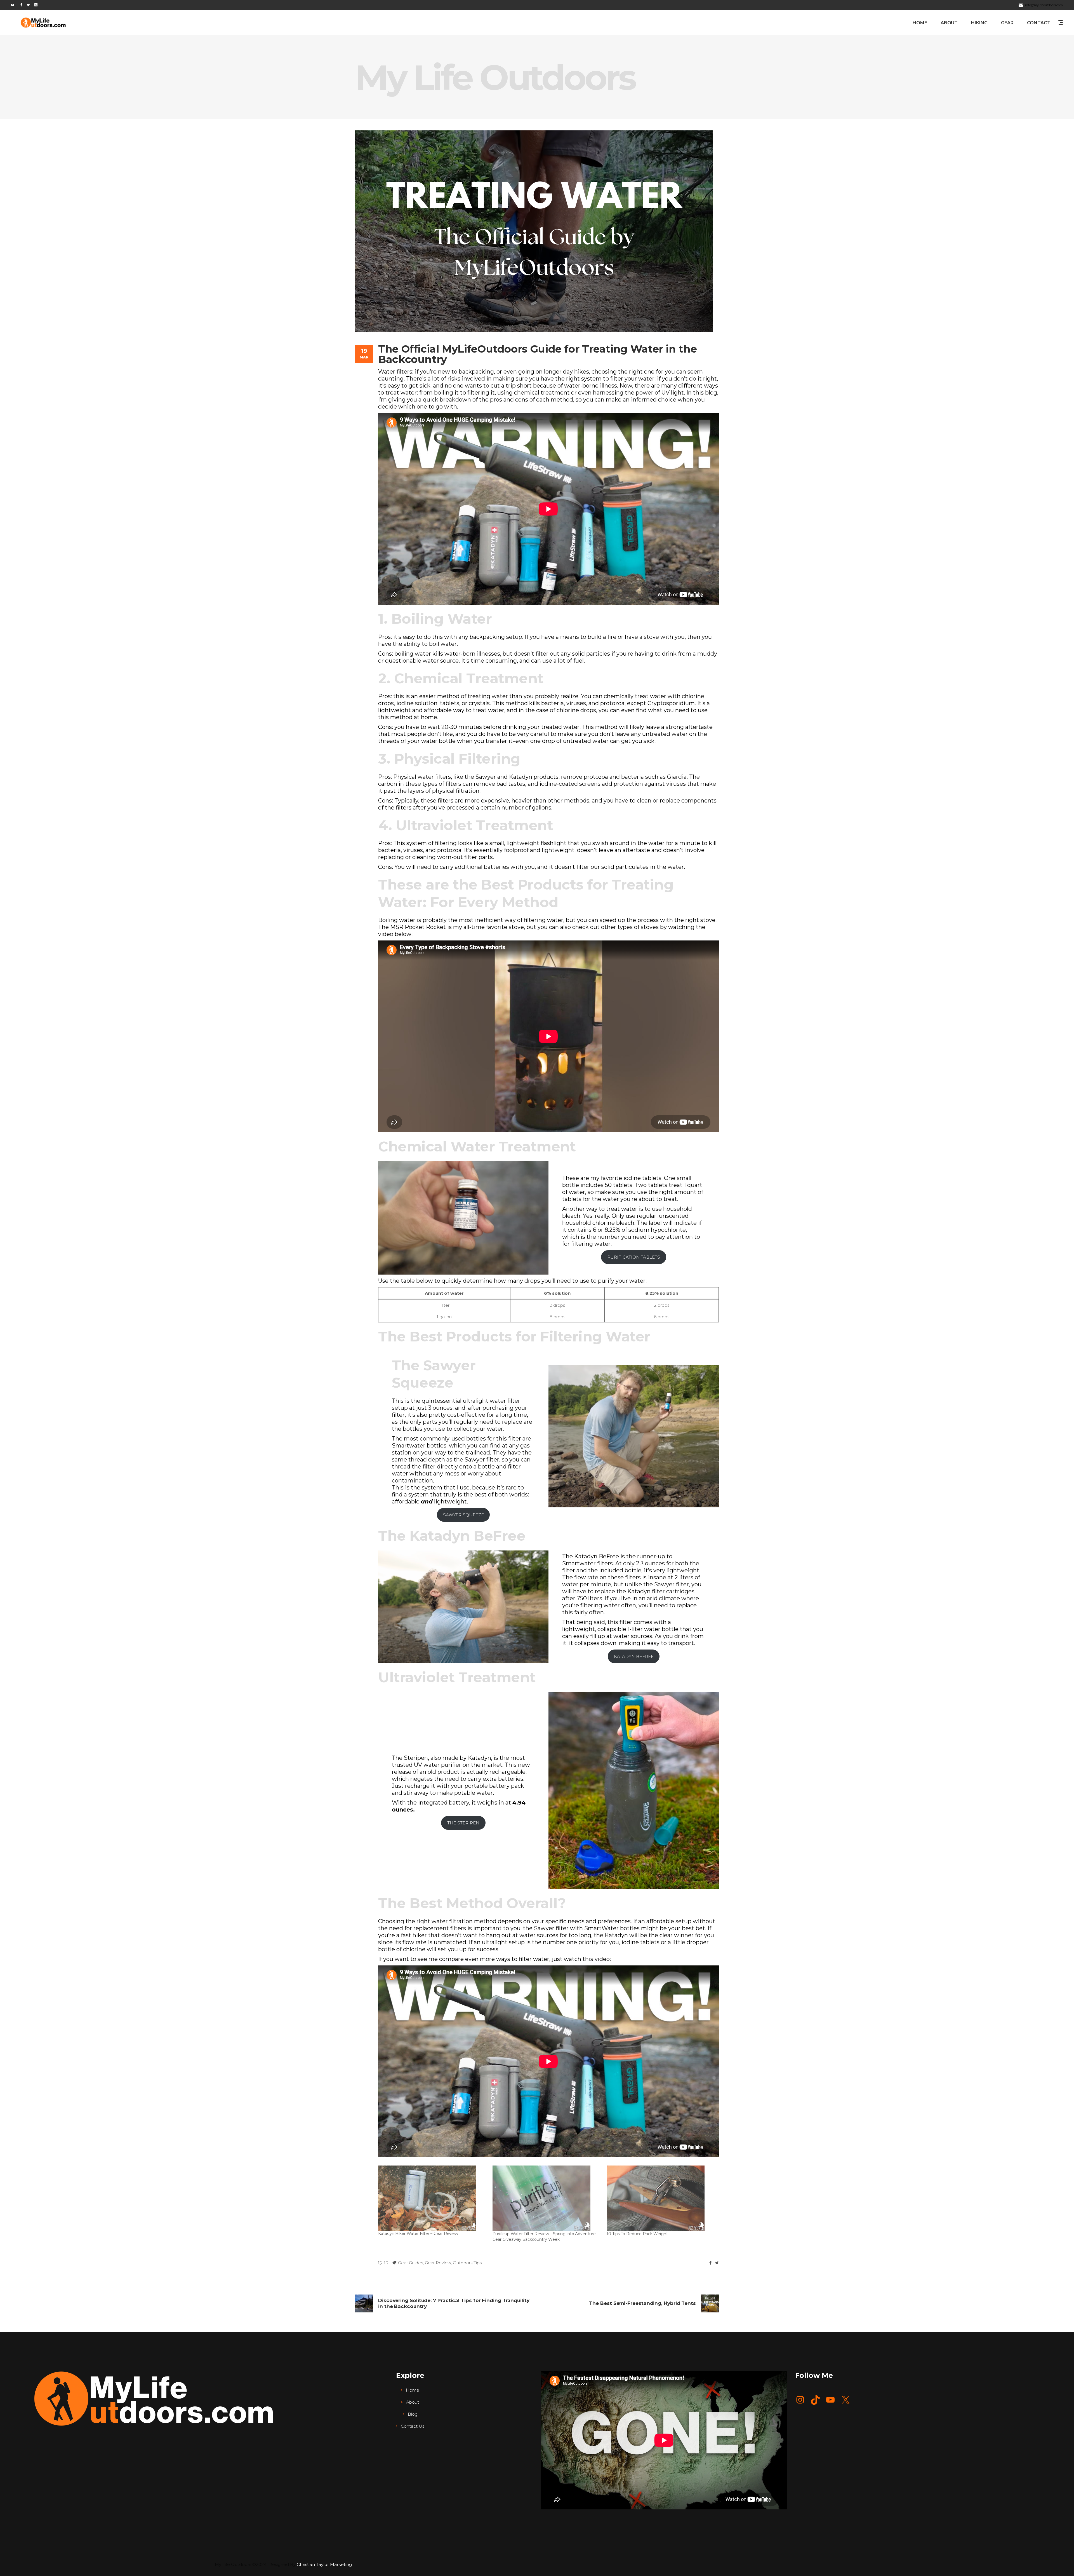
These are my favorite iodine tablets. (612, 1178)
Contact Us (413, 2426)
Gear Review (438, 2263)
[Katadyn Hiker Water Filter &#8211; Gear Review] (433, 2198)
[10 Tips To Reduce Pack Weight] (661, 2198)
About (413, 2402)
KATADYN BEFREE (634, 1656)
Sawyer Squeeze (434, 1374)
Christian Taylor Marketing (324, 2564)
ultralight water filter (492, 1401)
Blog (413, 2414)
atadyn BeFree (599, 1556)
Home (413, 2390)
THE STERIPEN (463, 1823)
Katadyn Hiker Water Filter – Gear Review (418, 2234)
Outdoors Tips (467, 2263)
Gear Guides (410, 2263)
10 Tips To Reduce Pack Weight (637, 2234)
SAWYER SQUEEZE (463, 1515)
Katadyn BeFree (467, 1536)
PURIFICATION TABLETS (634, 1257)
